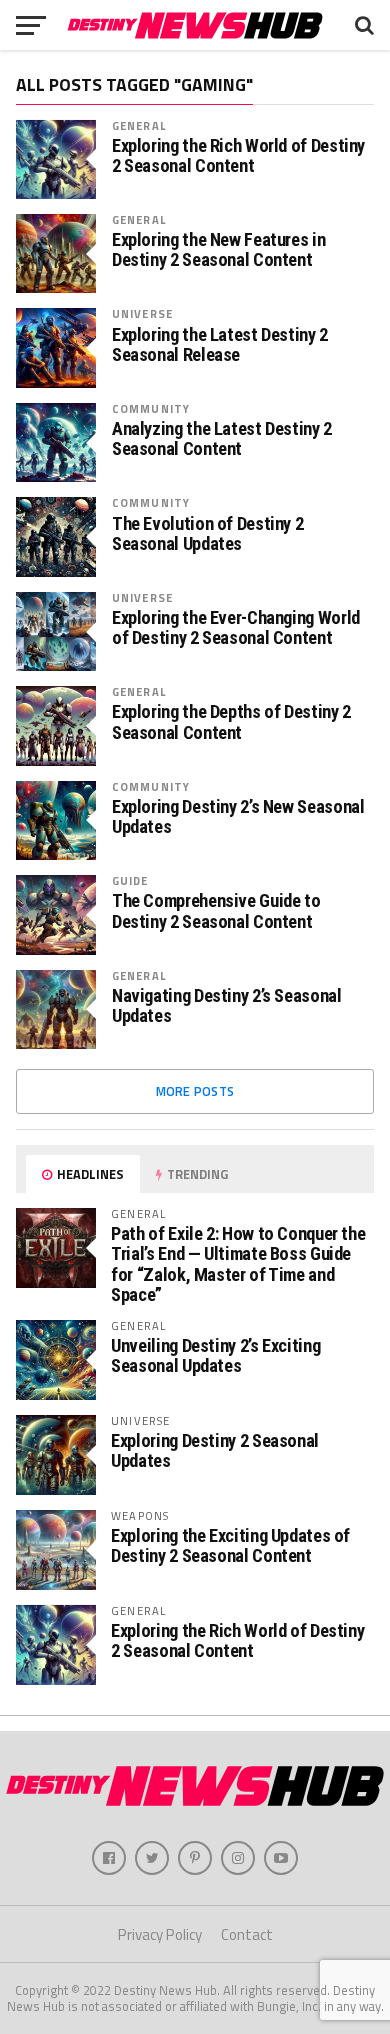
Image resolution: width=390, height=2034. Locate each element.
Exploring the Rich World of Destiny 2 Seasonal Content (238, 156)
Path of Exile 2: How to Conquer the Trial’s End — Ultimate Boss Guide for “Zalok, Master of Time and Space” (238, 1264)
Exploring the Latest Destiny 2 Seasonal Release (220, 345)
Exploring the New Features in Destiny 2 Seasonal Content (218, 250)
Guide (130, 880)
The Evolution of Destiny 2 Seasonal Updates (207, 534)
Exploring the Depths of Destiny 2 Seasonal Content (231, 722)
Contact (247, 1934)
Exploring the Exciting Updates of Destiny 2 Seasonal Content (230, 1545)
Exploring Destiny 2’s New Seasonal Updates (238, 817)
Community (151, 408)
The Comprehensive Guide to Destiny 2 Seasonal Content (216, 911)
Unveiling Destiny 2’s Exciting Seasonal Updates (215, 1355)
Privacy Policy (160, 1934)
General (139, 125)
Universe (142, 313)
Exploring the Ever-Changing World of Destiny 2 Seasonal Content (236, 628)
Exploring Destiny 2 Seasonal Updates (215, 1450)
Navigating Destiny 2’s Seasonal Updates (227, 1006)
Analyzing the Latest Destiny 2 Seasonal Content (222, 439)
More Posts (195, 1091)
